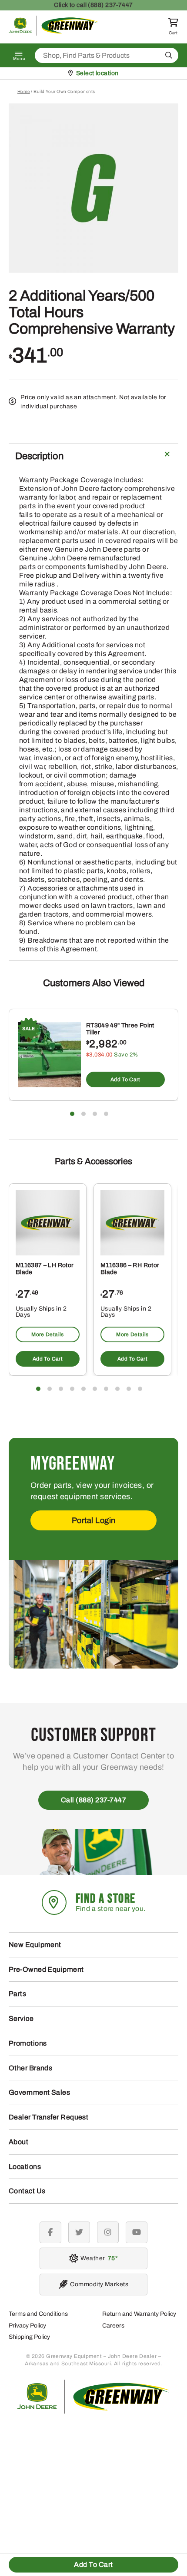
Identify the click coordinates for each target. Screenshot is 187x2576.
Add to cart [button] (125, 1079)
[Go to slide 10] (140, 1389)
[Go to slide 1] (72, 1114)
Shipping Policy (29, 2337)
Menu (19, 59)
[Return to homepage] (53, 33)
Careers (113, 2326)
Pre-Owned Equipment (46, 1969)
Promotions (28, 2043)
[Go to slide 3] (95, 1114)
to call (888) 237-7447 (93, 5)
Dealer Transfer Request (48, 2117)
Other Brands (30, 2068)
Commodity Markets (99, 2284)
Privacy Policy (27, 2326)
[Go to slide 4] (106, 1114)
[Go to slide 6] (95, 1389)
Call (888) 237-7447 (94, 1800)
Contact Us (27, 2191)
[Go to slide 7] (106, 1389)
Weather (98, 2258)
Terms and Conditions (38, 2314)
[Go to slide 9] (129, 1389)
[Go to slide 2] (83, 1114)
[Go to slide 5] (83, 1389)
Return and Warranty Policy (139, 2314)
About (18, 2142)
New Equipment (35, 1945)
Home (24, 91)
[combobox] (107, 55)
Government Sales (39, 2092)
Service (21, 2018)
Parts (17, 1994)
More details (47, 1334)
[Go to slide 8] (117, 1389)
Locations (25, 2167)
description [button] (39, 456)
